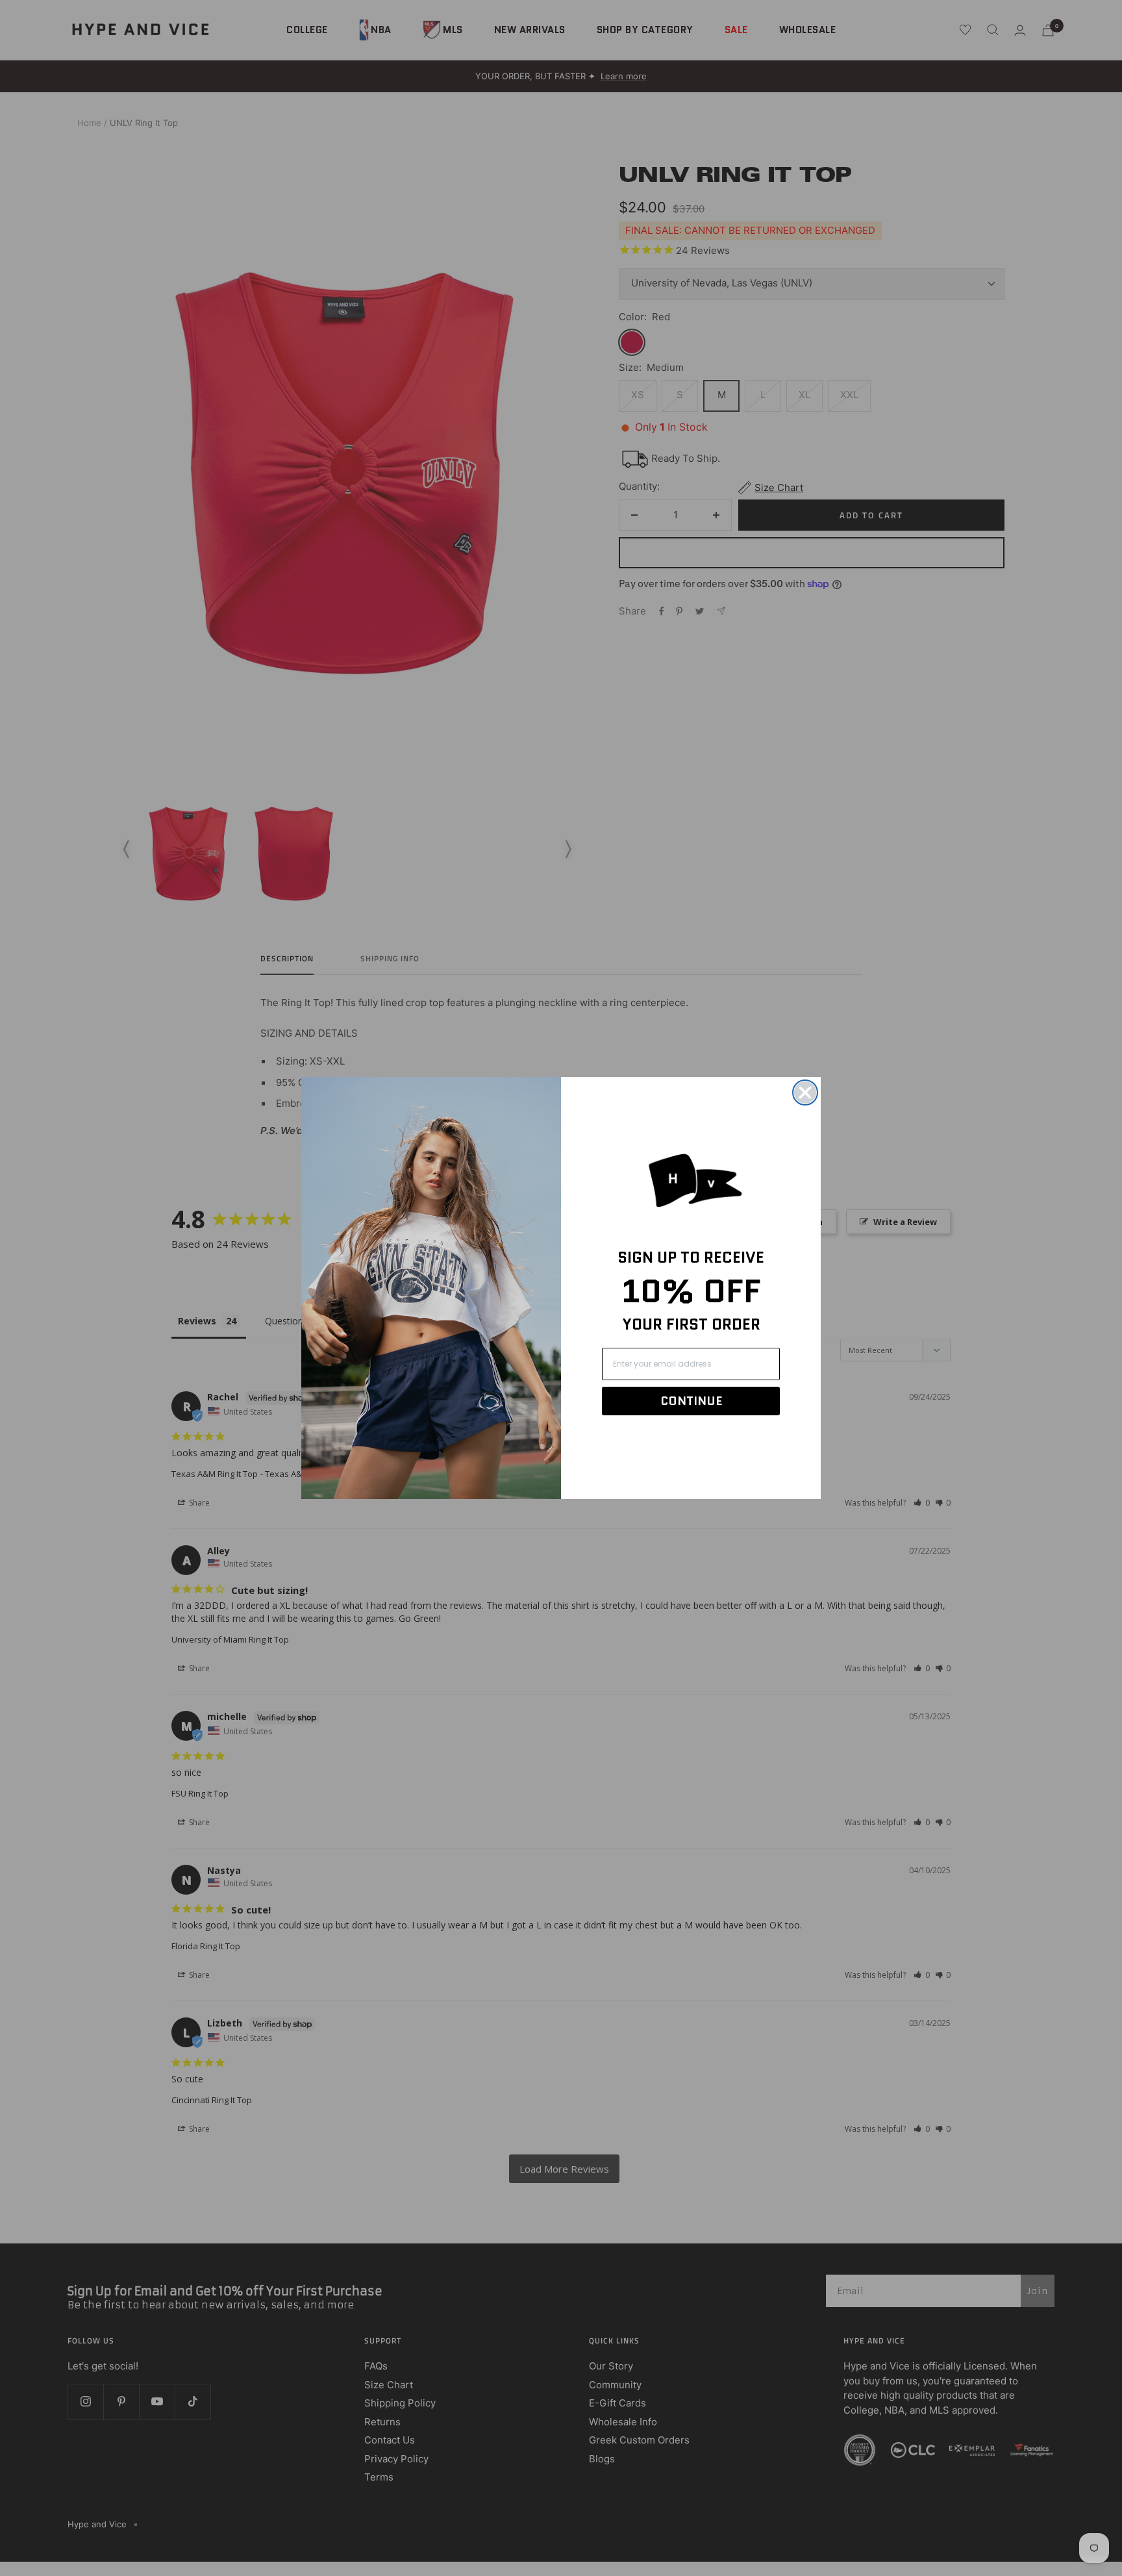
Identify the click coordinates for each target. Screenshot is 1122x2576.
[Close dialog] (805, 1092)
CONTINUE (691, 1401)
